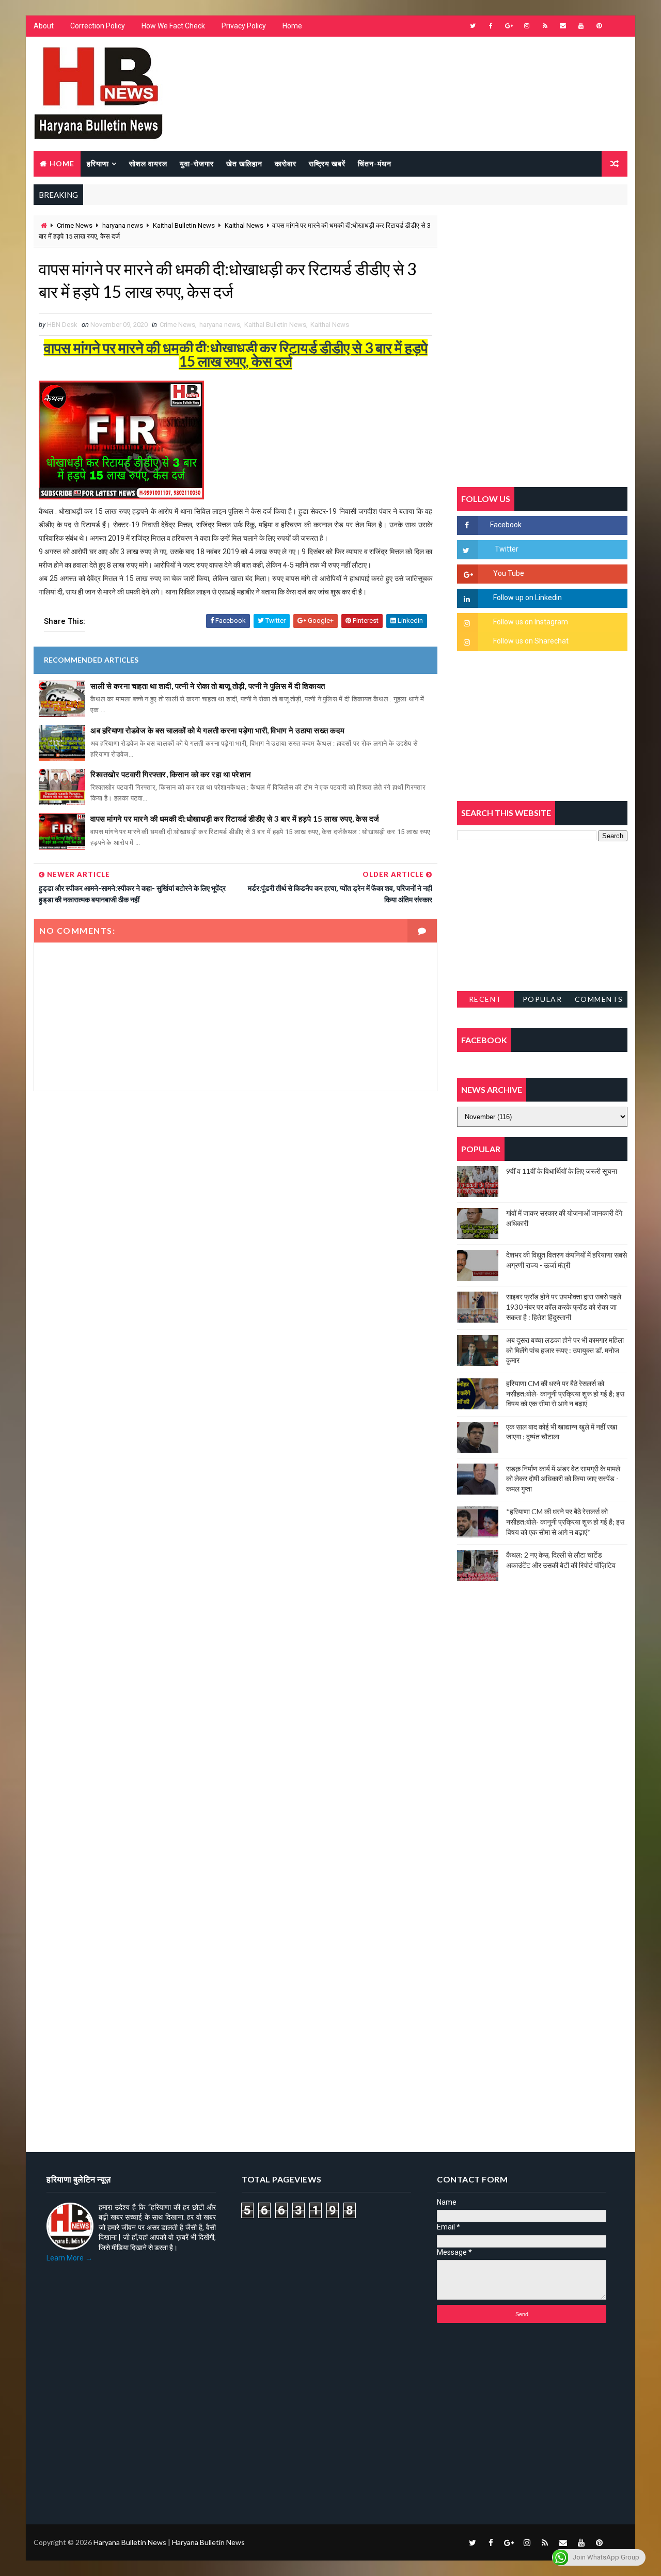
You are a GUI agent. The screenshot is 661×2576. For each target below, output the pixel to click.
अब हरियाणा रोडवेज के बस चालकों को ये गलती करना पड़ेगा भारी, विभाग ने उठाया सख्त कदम (218, 730)
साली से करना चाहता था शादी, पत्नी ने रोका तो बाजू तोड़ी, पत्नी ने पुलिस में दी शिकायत (208, 686)
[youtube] (581, 26)
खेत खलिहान (244, 163)
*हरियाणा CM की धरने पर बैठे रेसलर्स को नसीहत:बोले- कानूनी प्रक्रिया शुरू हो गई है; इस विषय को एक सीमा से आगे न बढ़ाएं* (565, 1521)
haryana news (123, 225)
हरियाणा (98, 163)
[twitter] (473, 26)
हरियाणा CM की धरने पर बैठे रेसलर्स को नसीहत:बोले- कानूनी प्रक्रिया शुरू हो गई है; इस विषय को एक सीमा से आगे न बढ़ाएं (565, 1393)
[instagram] (527, 26)
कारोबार (286, 163)
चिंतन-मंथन (375, 163)
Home (292, 26)
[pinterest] (599, 26)
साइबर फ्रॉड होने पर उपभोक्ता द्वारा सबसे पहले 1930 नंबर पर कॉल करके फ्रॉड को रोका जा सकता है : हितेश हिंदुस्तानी (564, 1307)
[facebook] (491, 26)
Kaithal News (244, 225)
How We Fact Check (173, 26)
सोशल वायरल (148, 163)
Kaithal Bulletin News (184, 225)
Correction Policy (98, 26)
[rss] (545, 26)
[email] (563, 26)
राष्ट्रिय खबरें (327, 163)
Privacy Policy (244, 26)
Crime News (75, 225)
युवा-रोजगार (197, 163)
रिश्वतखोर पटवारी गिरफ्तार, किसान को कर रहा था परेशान (171, 774)
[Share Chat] (617, 26)
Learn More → (69, 2258)
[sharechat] (617, 2542)
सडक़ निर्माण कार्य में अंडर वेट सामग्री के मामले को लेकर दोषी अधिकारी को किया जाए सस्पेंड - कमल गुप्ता (563, 1479)
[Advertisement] (235, 1212)
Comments (599, 999)
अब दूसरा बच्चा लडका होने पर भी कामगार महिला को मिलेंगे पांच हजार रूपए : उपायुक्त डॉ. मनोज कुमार (565, 1350)
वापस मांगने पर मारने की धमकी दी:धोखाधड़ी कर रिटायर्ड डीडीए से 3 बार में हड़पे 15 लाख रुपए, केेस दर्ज (235, 819)
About (44, 26)
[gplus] (509, 26)
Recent (485, 999)
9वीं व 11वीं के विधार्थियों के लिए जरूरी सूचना (562, 1171)
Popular (542, 999)
